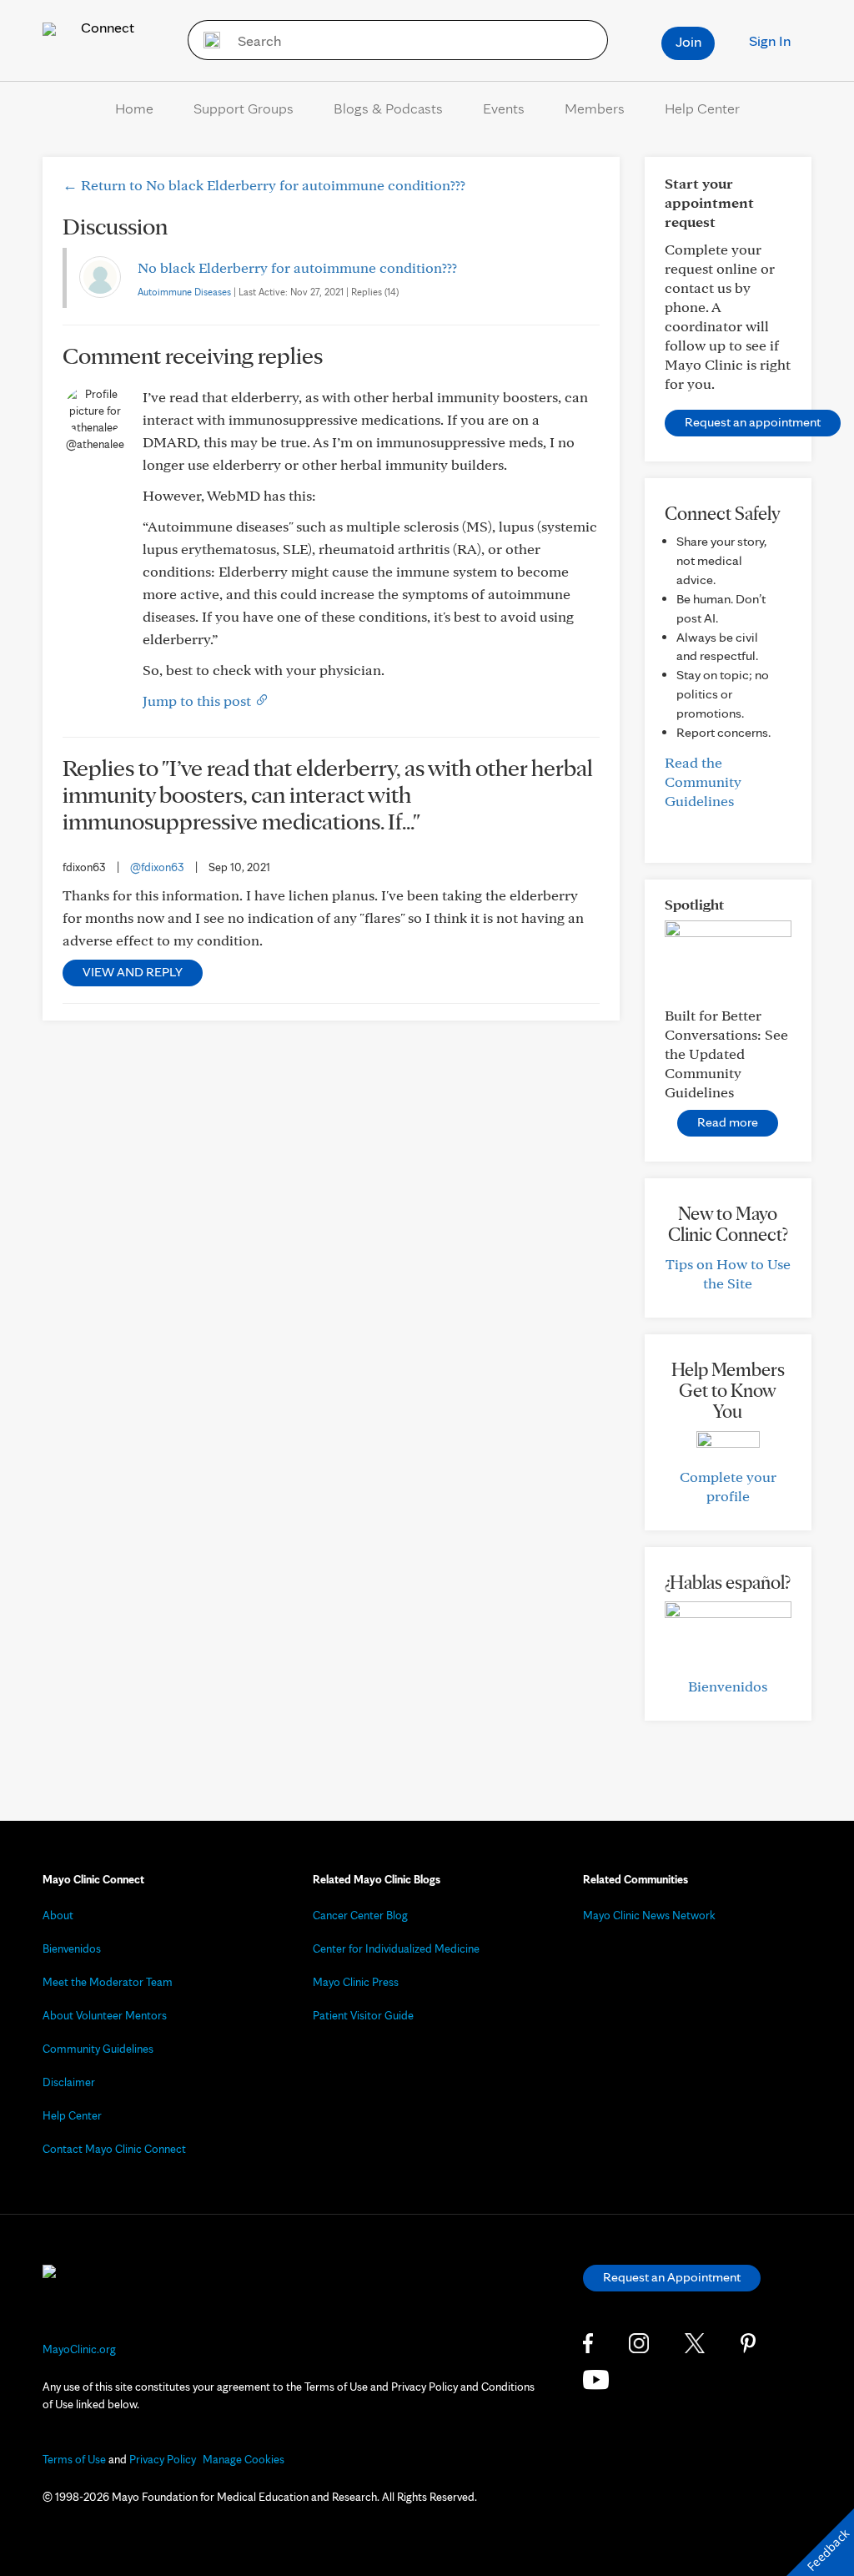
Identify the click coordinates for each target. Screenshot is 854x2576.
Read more (728, 1122)
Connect (106, 27)
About (58, 1915)
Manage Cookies (244, 2459)
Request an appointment (753, 422)
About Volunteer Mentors (105, 2015)
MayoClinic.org (79, 2349)
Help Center (702, 108)
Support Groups (244, 108)
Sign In (770, 40)
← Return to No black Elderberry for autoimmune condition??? (264, 185)
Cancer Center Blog (360, 1915)
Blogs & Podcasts (388, 108)
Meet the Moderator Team (108, 1982)
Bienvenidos (728, 1686)
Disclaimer (69, 2082)
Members (595, 108)
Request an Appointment (672, 2277)
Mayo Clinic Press (356, 1982)
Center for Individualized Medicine (396, 1948)
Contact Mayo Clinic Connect (114, 2149)
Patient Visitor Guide (363, 2015)
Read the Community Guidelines (703, 781)
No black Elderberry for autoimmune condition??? (297, 267)
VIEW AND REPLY (133, 972)
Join (688, 41)
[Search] (206, 40)
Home (134, 108)
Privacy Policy (163, 2459)
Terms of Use (74, 2459)
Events (504, 108)
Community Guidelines (98, 2049)
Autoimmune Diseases (184, 292)
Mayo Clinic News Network (649, 1915)
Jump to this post (198, 701)
